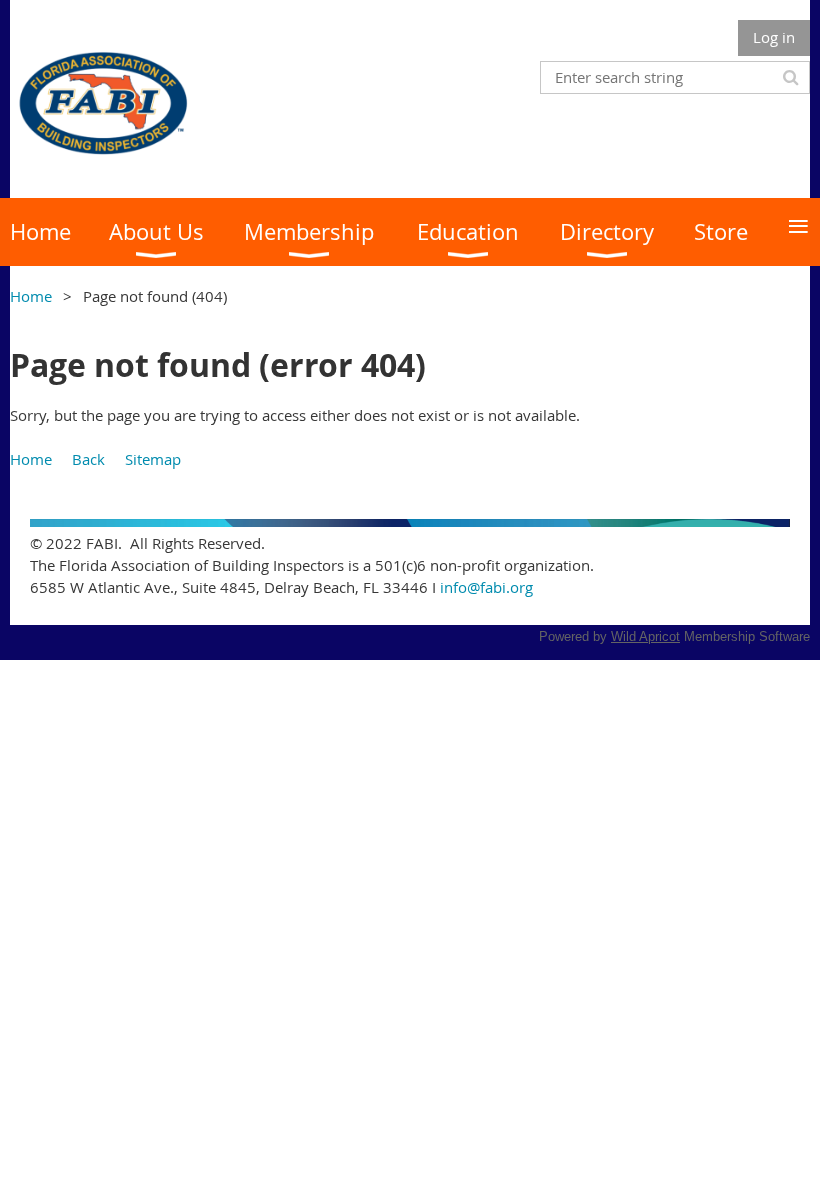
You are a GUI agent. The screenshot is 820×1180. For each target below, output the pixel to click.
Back (88, 459)
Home (31, 296)
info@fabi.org (486, 587)
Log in (774, 37)
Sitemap (153, 459)
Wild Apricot (645, 636)
